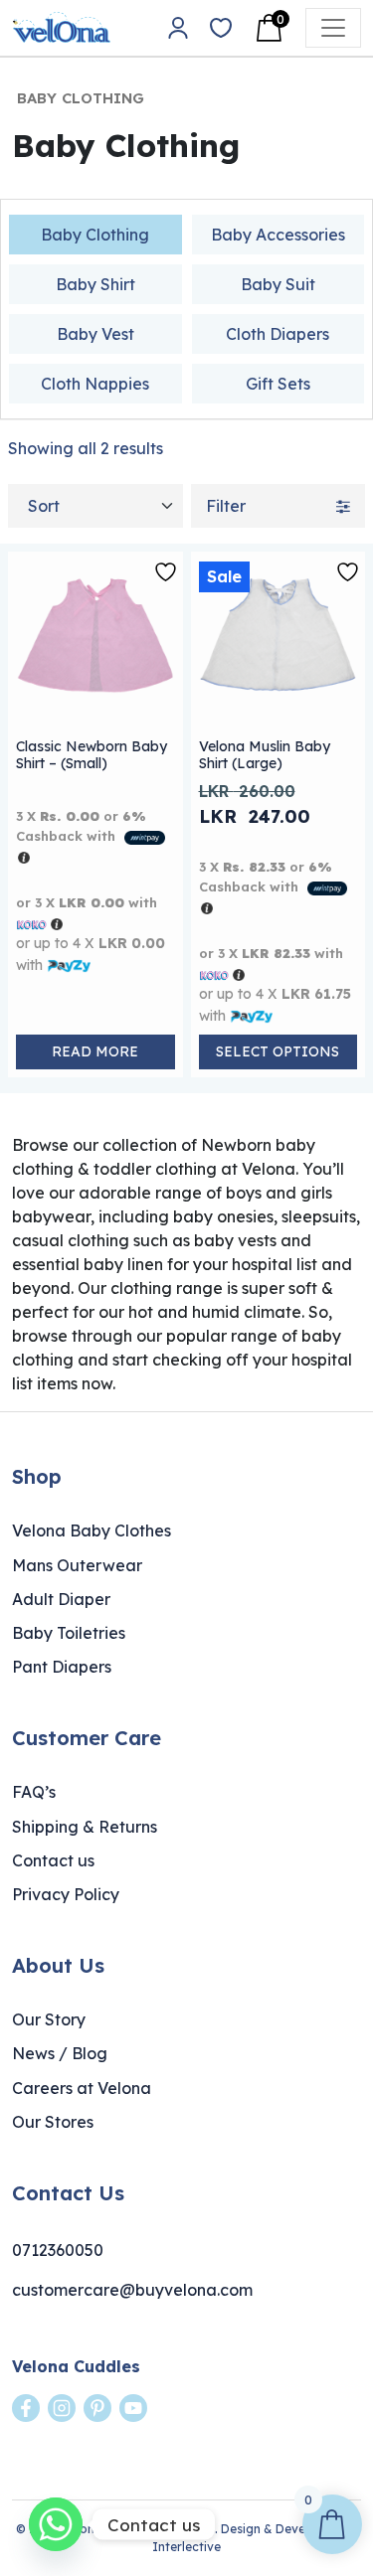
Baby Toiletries (69, 1633)
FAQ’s (34, 1792)
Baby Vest (95, 334)
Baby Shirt (95, 284)
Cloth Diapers (278, 334)
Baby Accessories (278, 235)
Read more (95, 1051)
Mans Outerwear (77, 1565)
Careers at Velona (82, 2088)
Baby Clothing (95, 235)
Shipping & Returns (85, 1827)
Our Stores (53, 2122)
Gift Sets (278, 384)
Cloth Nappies (95, 384)
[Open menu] (333, 28)
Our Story (49, 2019)
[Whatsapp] (56, 2524)
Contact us (53, 1860)
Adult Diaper (61, 1599)
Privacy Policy (66, 1894)
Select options (278, 1051)
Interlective (186, 2547)
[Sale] (279, 638)
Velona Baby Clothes (92, 1530)
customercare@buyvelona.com (132, 2290)
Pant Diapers (62, 1667)
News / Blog (60, 2053)
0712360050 (58, 2250)
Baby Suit (278, 284)
